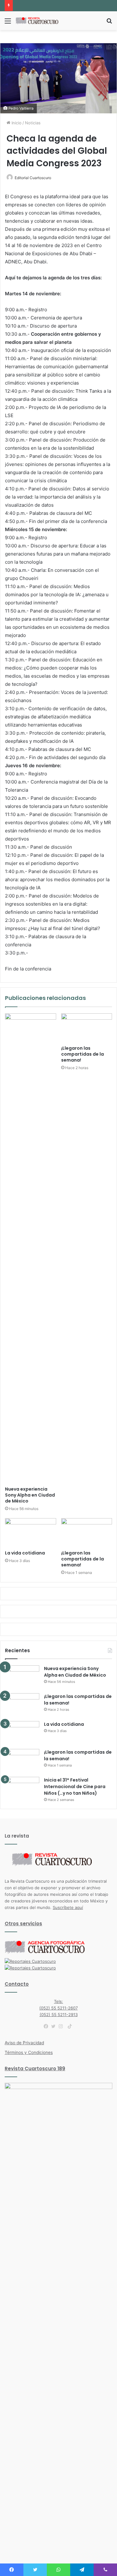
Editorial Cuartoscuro (33, 178)
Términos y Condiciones (29, 2052)
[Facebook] (47, 2026)
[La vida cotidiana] (31, 1533)
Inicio (16, 123)
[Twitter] (55, 2026)
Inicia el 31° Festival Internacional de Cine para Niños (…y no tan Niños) (75, 1787)
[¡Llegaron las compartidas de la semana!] (87, 1028)
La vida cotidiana (25, 1553)
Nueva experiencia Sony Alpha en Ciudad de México (30, 1495)
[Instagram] (62, 2026)
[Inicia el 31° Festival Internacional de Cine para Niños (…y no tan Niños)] (22, 1789)
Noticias (33, 123)
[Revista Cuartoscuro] (41, 21)
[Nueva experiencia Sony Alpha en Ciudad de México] (31, 1248)
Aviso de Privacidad (24, 2043)
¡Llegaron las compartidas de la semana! (83, 1054)
